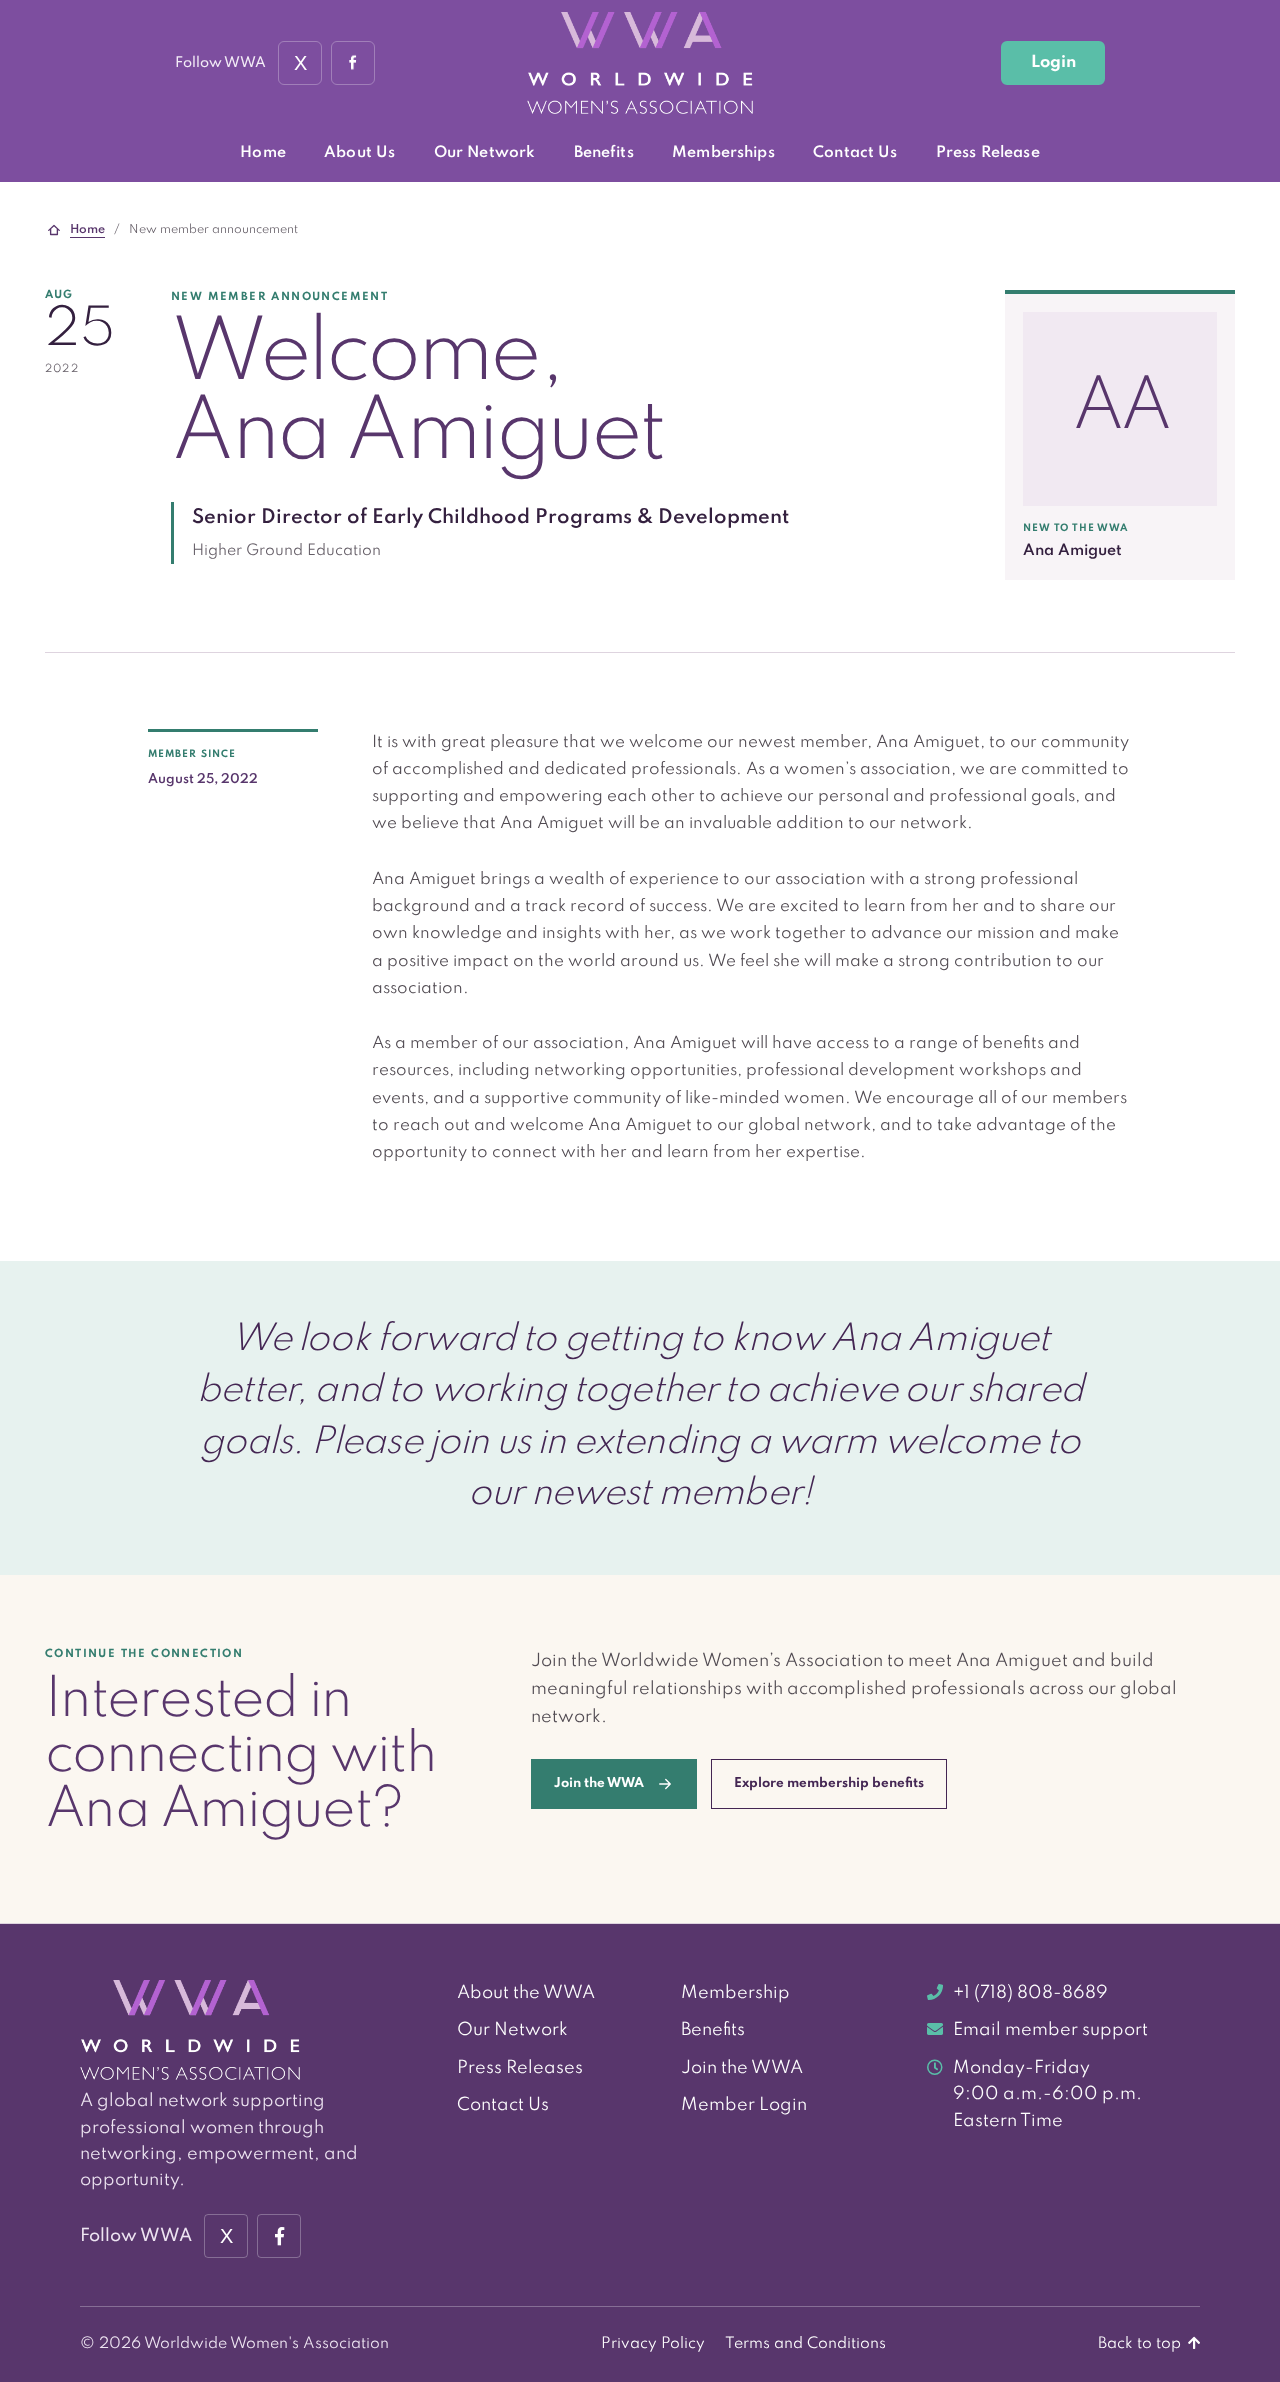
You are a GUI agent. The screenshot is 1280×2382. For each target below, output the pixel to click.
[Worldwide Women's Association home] (640, 63)
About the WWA (526, 1993)
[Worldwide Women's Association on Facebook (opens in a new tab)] (279, 2236)
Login (1053, 62)
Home (263, 153)
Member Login (744, 2105)
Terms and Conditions (805, 2344)
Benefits (604, 153)
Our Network (485, 153)
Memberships (723, 153)
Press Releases (520, 2068)
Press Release (988, 153)
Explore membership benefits (829, 1783)
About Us (359, 153)
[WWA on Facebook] (353, 63)
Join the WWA (742, 2068)
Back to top (1141, 2344)
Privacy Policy (653, 2344)
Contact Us (855, 153)
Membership (735, 1993)
